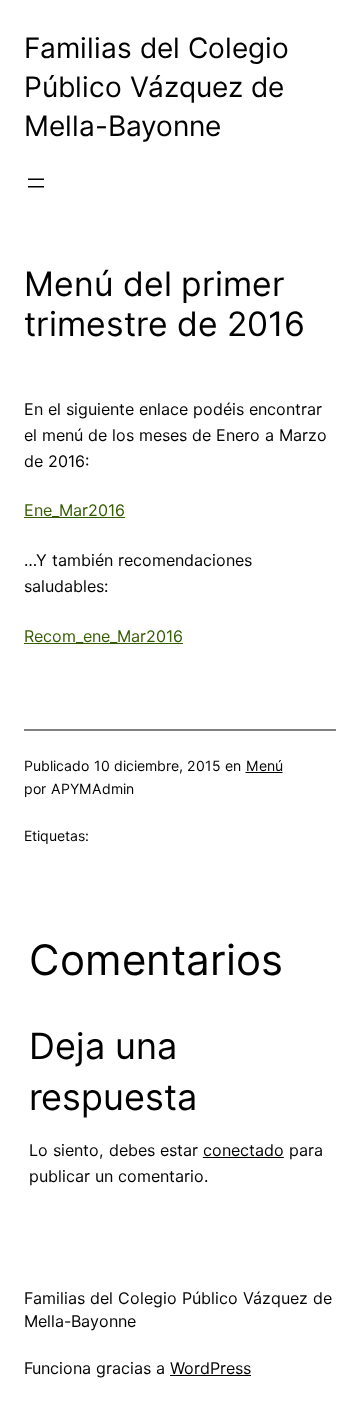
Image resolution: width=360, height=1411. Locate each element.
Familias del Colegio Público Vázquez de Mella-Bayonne (156, 87)
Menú (264, 765)
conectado (243, 1150)
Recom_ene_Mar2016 (103, 636)
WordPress (210, 1368)
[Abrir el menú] (36, 183)
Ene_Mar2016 (74, 510)
